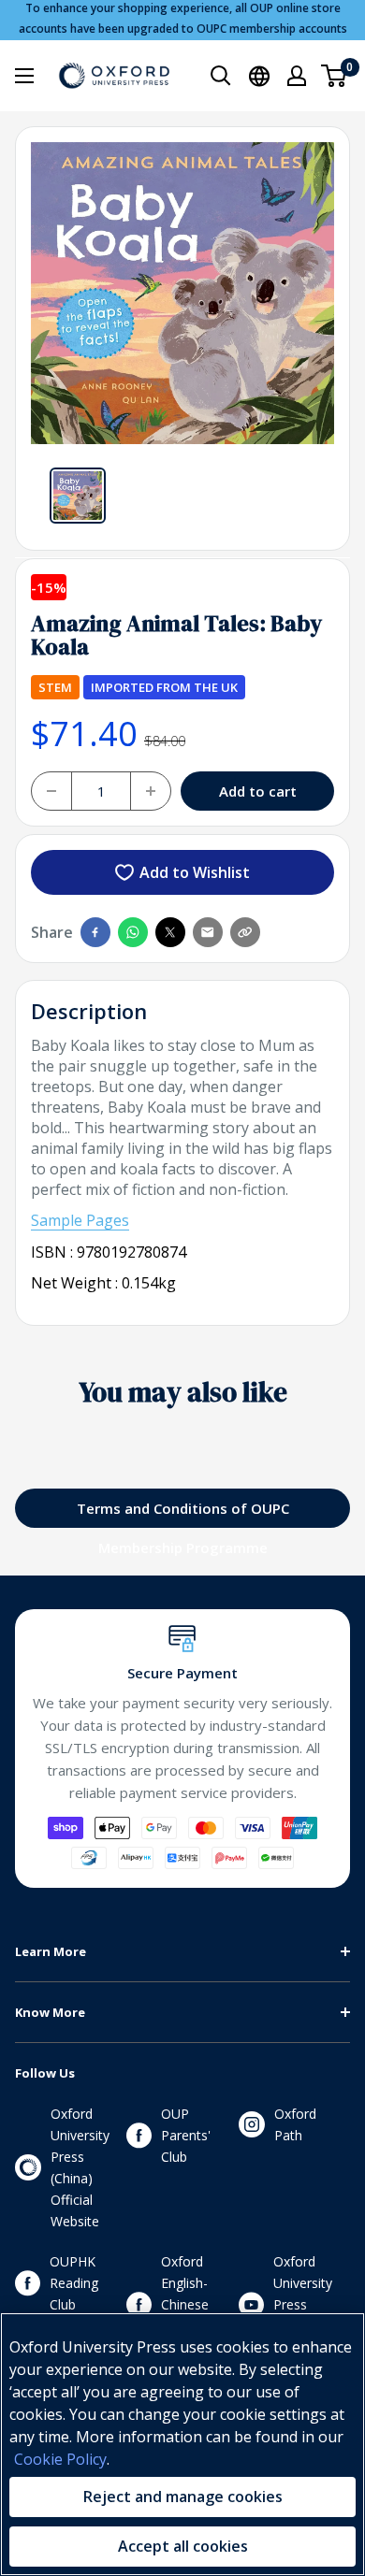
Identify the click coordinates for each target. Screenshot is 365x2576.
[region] (182, 2444)
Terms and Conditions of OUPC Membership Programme (183, 1513)
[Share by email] (208, 932)
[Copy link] (245, 932)
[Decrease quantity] (51, 791)
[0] (335, 76)
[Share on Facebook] (95, 932)
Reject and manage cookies (183, 2497)
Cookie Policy (60, 2459)
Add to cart (258, 791)
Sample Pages (80, 1220)
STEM (55, 687)
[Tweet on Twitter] (170, 932)
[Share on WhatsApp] (133, 932)
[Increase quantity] (151, 791)
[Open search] (221, 76)
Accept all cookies (183, 2546)
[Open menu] (24, 76)
